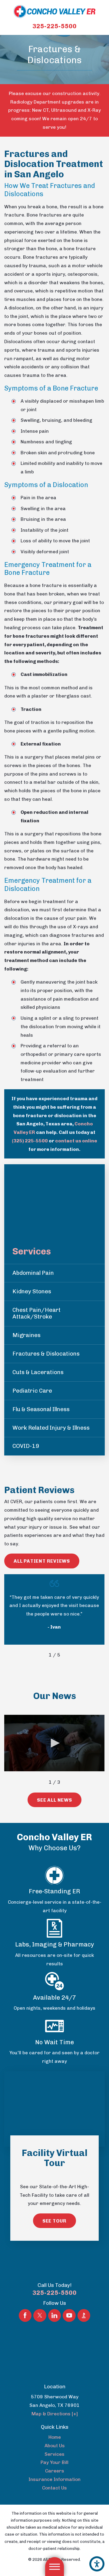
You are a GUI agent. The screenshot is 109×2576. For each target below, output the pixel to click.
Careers (55, 2471)
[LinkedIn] (54, 2315)
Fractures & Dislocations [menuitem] (46, 1354)
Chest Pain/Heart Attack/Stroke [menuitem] (36, 1313)
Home (55, 2437)
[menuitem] (54, 2437)
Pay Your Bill (54, 2462)
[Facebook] (25, 2315)
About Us (55, 2446)
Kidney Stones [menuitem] (32, 1291)
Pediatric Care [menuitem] (32, 1391)
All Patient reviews (42, 1561)
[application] (54, 1743)
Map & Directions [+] (55, 2414)
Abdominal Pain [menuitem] (33, 1273)
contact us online (76, 1141)
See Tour (54, 2221)
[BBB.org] (84, 2315)
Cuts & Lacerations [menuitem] (38, 1372)
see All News (54, 1800)
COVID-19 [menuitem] (26, 1446)
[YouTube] (69, 2315)
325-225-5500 (54, 26)
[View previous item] (41, 1655)
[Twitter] (40, 2315)
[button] (97, 2564)
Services (54, 2454)
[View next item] (69, 1655)
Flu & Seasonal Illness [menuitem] (41, 1409)
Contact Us (54, 2488)
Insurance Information (54, 2479)
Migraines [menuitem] (26, 1335)
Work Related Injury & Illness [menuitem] (51, 1428)
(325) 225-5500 (30, 1141)
